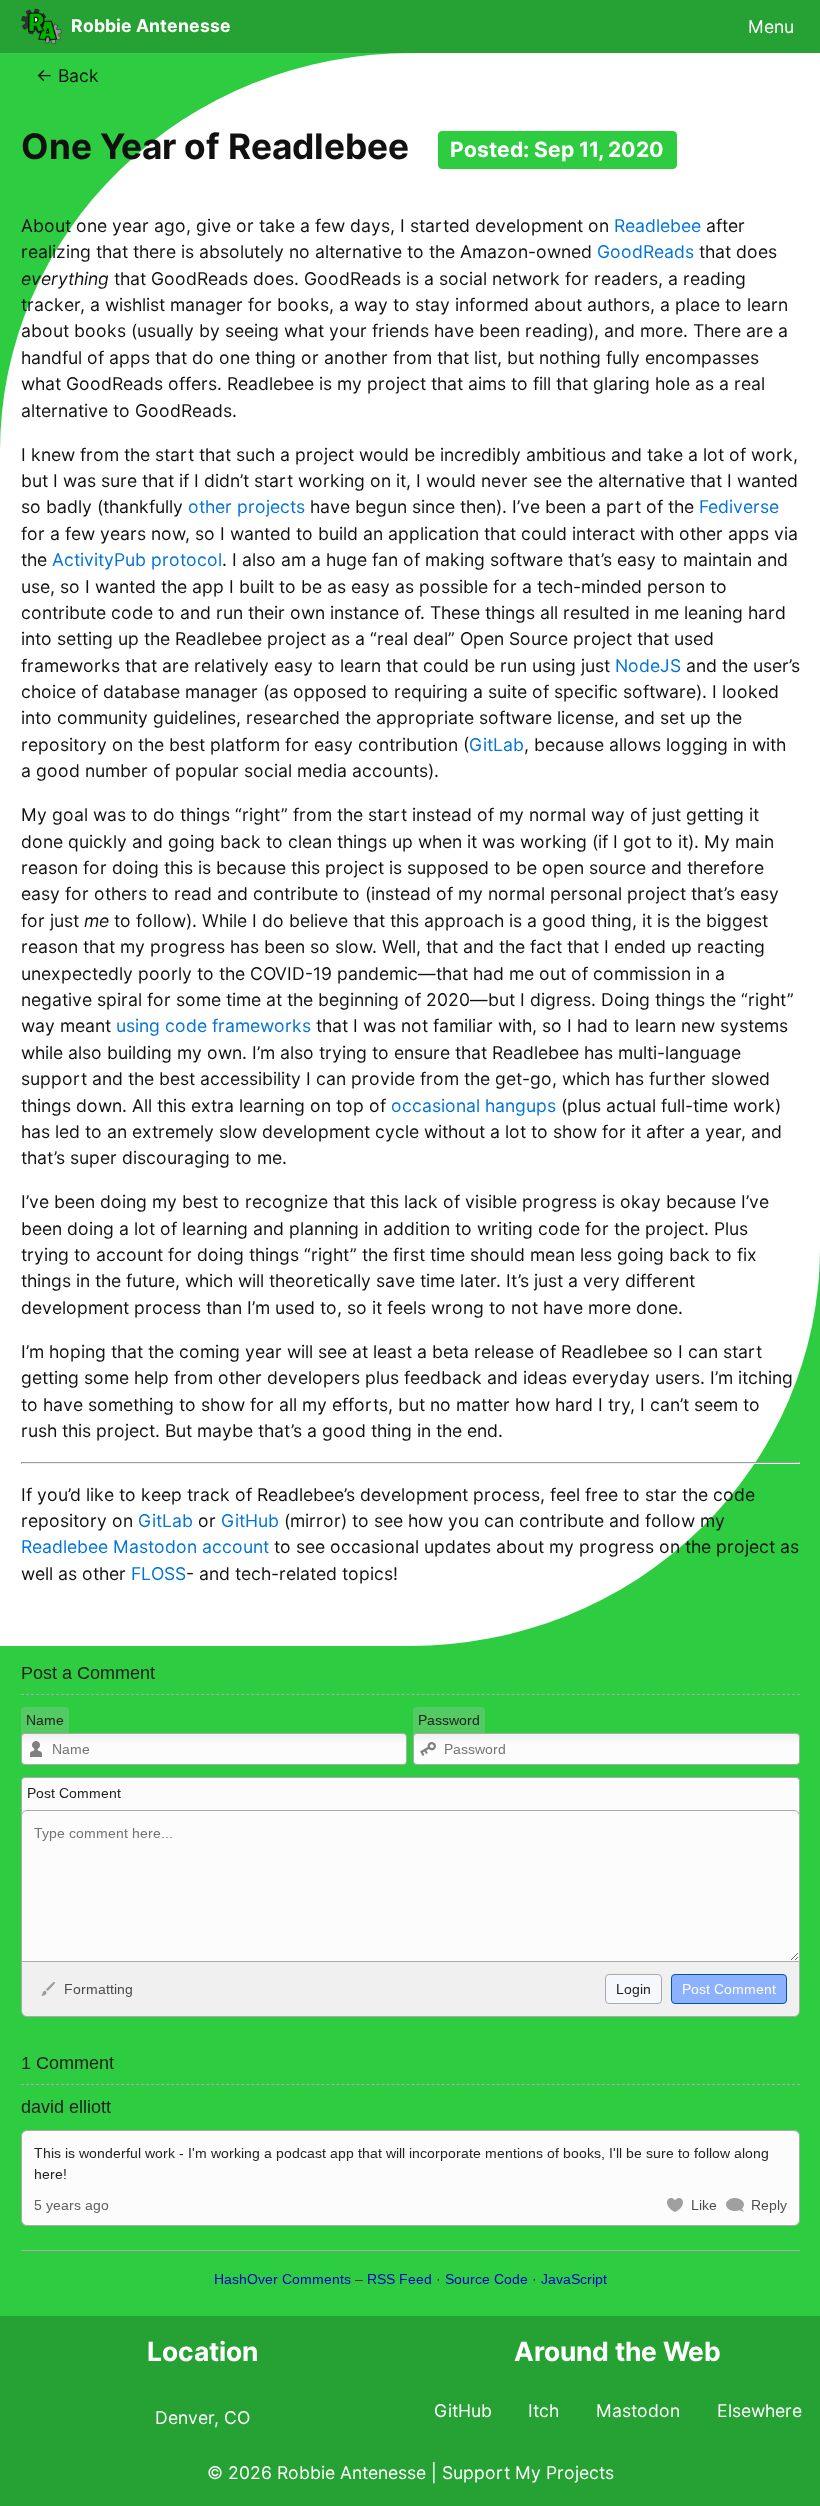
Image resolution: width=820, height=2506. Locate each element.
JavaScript (574, 2279)
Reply (769, 2205)
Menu (771, 25)
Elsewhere (759, 2410)
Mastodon (638, 2410)
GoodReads (645, 251)
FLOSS (158, 1573)
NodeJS (648, 665)
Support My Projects (528, 2472)
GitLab (496, 744)
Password (449, 1720)
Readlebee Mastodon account (145, 1546)
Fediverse (739, 506)
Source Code (486, 2279)
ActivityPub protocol (137, 559)
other (210, 506)
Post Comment (74, 1793)
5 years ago (71, 2205)
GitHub (250, 1520)
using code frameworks (213, 1025)
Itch (543, 2410)
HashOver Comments (282, 2279)
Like (704, 2205)
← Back (67, 75)
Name (45, 1720)
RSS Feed (399, 2279)
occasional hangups (473, 1105)
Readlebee (657, 225)
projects (271, 506)
